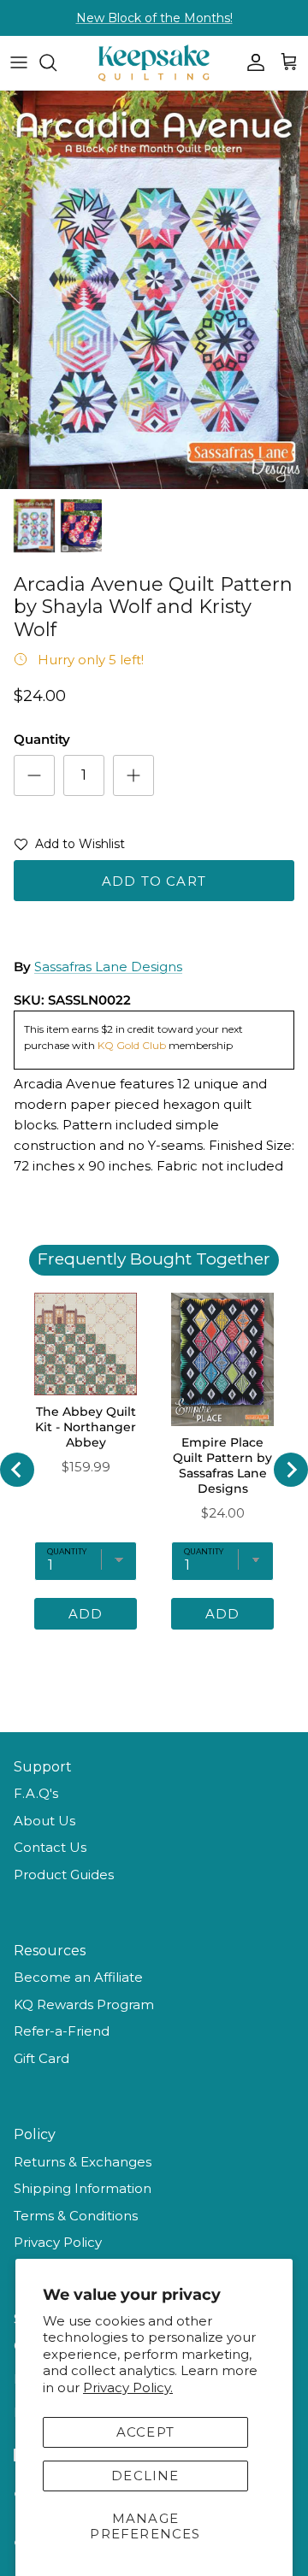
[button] (69, 847)
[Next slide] (291, 1470)
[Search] (56, 62)
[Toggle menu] (19, 62)
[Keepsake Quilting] (154, 63)
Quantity (42, 739)
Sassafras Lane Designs (108, 967)
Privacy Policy (58, 2242)
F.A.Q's (36, 1793)
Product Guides (64, 1875)
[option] (154, 290)
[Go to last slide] (17, 1470)
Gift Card (41, 2058)
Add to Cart (154, 881)
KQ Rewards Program (84, 2004)
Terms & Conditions (76, 2216)
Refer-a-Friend (62, 2031)
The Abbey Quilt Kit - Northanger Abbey (86, 1427)
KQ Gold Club (133, 1045)
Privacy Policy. (128, 2387)
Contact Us (50, 1847)
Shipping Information (83, 2188)
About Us (44, 1821)
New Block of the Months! (154, 18)
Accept (145, 2432)
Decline (145, 2476)
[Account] (252, 62)
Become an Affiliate (78, 1977)
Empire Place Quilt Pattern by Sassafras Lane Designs (222, 1465)
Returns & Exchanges (83, 2162)
